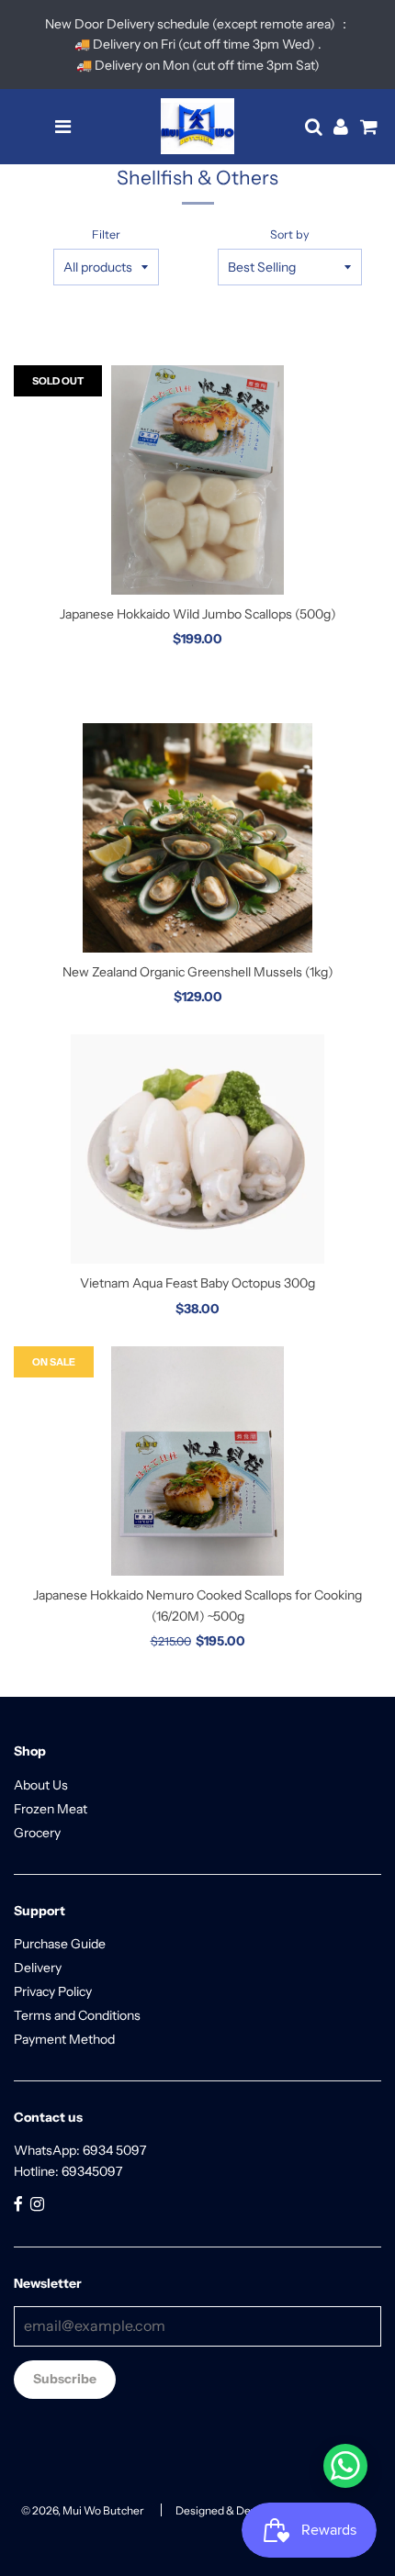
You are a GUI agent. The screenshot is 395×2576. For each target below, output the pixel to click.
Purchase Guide (60, 1944)
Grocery (37, 1833)
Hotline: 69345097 (68, 2171)
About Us (41, 1785)
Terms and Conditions (77, 2015)
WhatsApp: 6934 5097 (80, 2150)
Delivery (38, 1968)
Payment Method (64, 2039)
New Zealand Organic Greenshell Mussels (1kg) (198, 972)
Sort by (290, 234)
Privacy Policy (53, 1991)
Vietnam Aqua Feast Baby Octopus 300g (197, 1283)
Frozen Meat (51, 1809)
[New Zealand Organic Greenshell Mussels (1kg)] (197, 838)
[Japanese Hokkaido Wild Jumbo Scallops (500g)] (197, 480)
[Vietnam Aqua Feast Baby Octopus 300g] (197, 1149)
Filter (106, 234)
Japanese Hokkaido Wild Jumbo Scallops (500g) (198, 614)
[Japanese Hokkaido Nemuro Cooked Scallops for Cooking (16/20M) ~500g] (197, 1461)
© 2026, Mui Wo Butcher (83, 2510)
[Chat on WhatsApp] (345, 2466)
